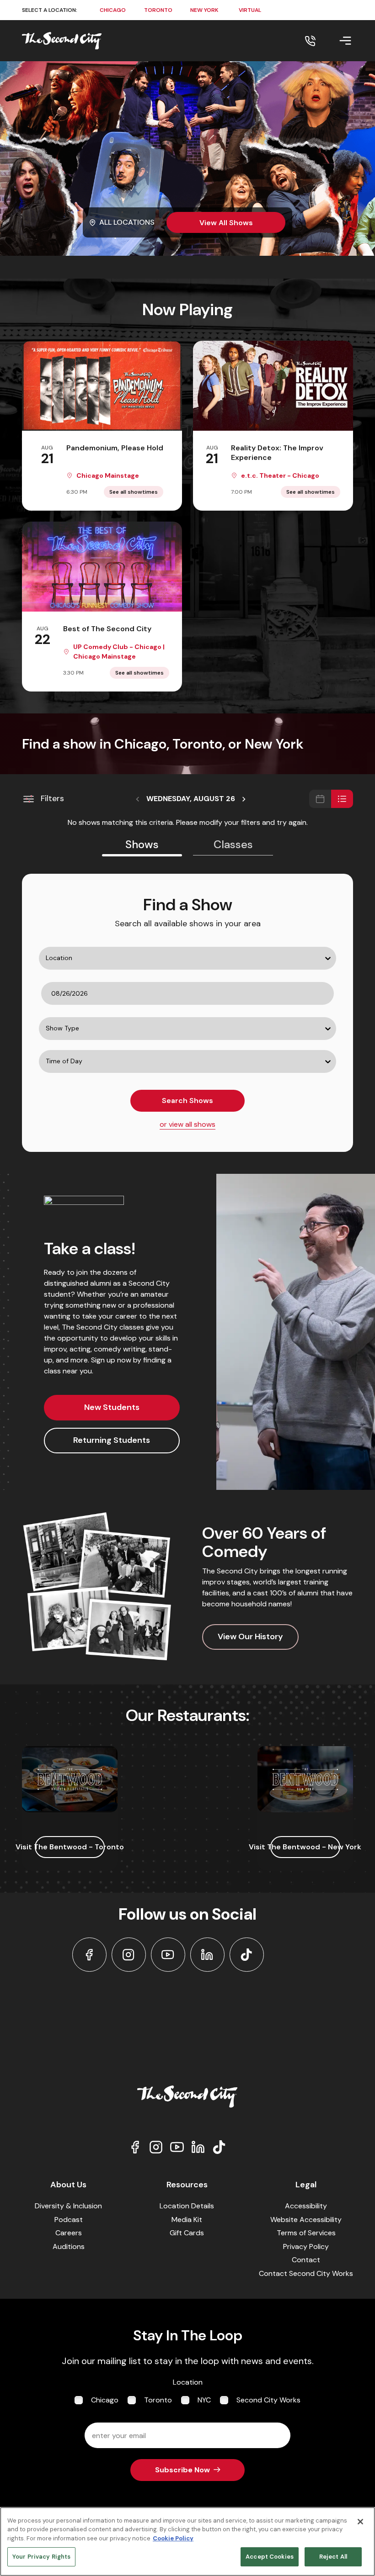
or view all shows (187, 1124)
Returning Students (112, 1440)
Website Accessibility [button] (306, 2220)
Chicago (105, 2400)
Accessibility (306, 2206)
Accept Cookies (270, 2557)
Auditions (69, 2246)
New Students (112, 1407)
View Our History (250, 1636)
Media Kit (187, 2220)
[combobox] (41, 977)
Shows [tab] (142, 844)
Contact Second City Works (306, 2273)
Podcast (69, 2220)
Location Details (187, 2206)
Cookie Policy (173, 2538)
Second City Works (268, 2400)
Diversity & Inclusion (68, 2206)
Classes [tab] (233, 844)
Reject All (333, 2557)
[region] (187, 2542)
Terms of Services (306, 2233)
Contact (306, 2260)
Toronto (158, 2400)
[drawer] (334, 41)
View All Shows (226, 223)
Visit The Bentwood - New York (305, 1847)
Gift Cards (187, 2233)
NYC (204, 2400)
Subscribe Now (182, 2470)
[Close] (360, 2522)
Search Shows (187, 1101)
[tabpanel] (187, 1013)
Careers (69, 2233)
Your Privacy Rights (41, 2557)
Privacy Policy (306, 2246)
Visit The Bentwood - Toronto (70, 1847)
